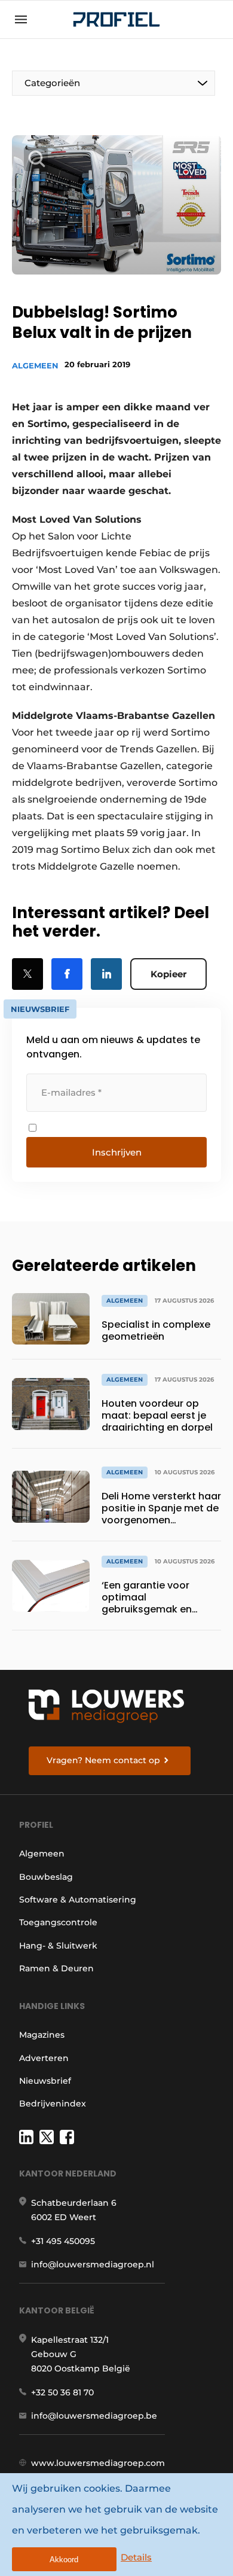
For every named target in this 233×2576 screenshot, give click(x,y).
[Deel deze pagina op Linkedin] (106, 974)
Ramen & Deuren (56, 1968)
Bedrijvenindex (53, 2104)
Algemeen (35, 365)
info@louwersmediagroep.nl (93, 2264)
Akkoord (64, 2560)
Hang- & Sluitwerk (58, 1946)
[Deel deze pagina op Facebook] (67, 974)
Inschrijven (117, 1152)
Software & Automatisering (78, 1900)
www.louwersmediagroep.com (98, 2463)
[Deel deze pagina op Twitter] (27, 974)
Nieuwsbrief (45, 2081)
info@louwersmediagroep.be (94, 2416)
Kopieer (168, 974)
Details (136, 2557)
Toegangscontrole (58, 1922)
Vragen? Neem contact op (103, 1760)
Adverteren (44, 2058)
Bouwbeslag (46, 1877)
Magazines (42, 2035)
